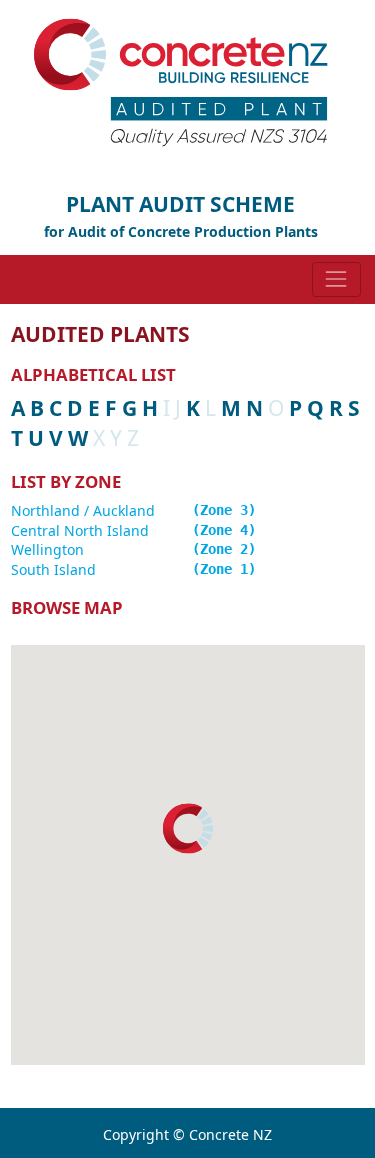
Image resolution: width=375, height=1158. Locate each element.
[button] (188, 828)
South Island (53, 569)
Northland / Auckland (83, 510)
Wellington (47, 549)
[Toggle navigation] (336, 279)
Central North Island (80, 530)
